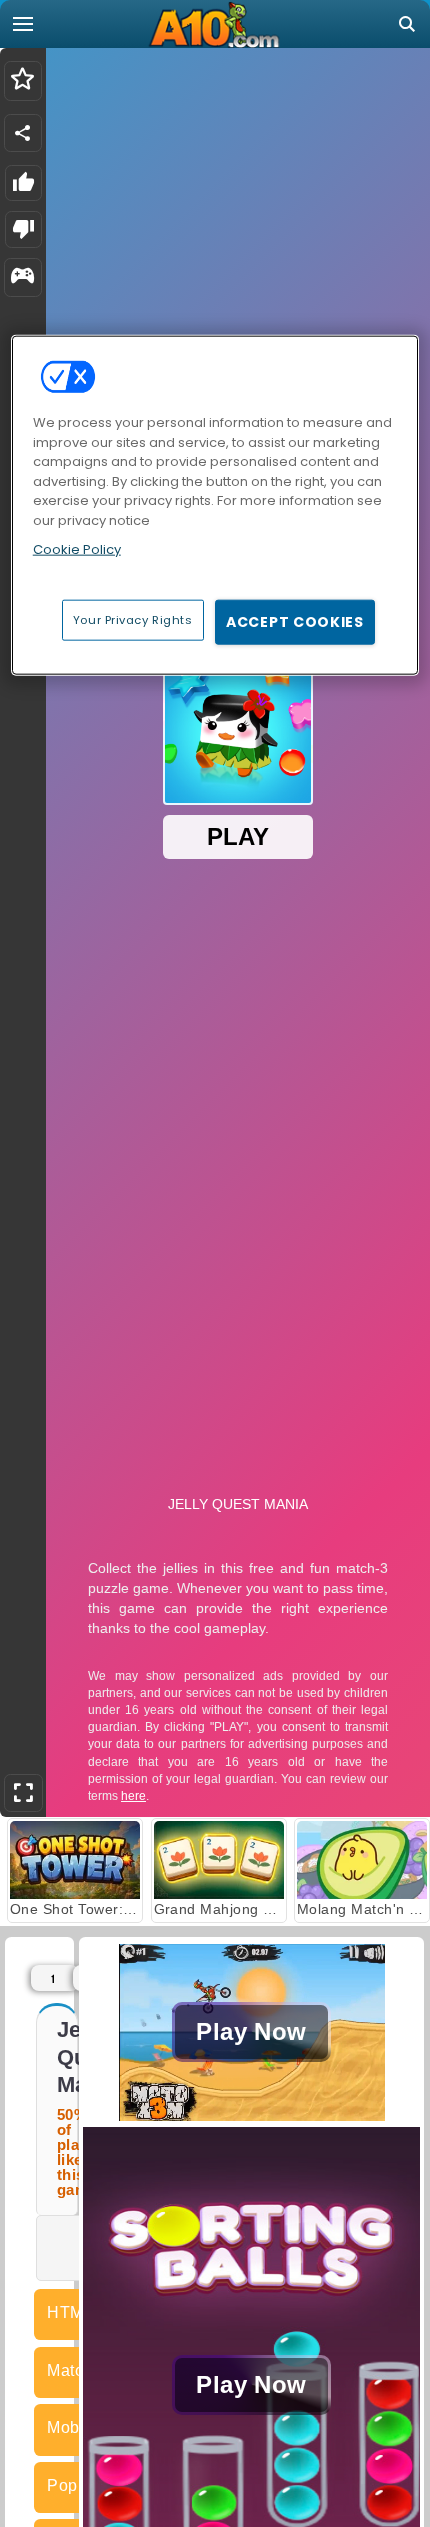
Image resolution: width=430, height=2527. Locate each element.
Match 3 (76, 2370)
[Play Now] (251, 2115)
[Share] (23, 133)
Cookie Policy (77, 549)
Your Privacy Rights (133, 619)
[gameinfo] (22, 278)
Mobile (72, 2427)
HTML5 (74, 2312)
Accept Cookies (295, 621)
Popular (76, 2485)
